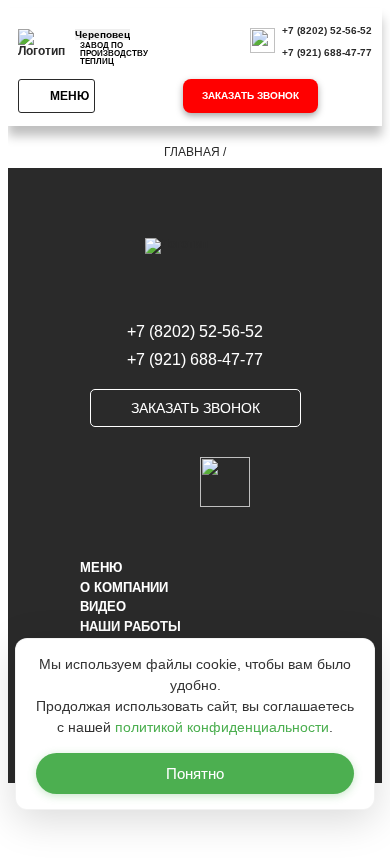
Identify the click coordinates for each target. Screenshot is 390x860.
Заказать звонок (250, 95)
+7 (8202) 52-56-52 (327, 30)
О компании (124, 587)
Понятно (195, 773)
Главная (192, 152)
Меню (69, 96)
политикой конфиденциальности (222, 727)
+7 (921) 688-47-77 (327, 52)
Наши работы (130, 626)
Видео (103, 606)
